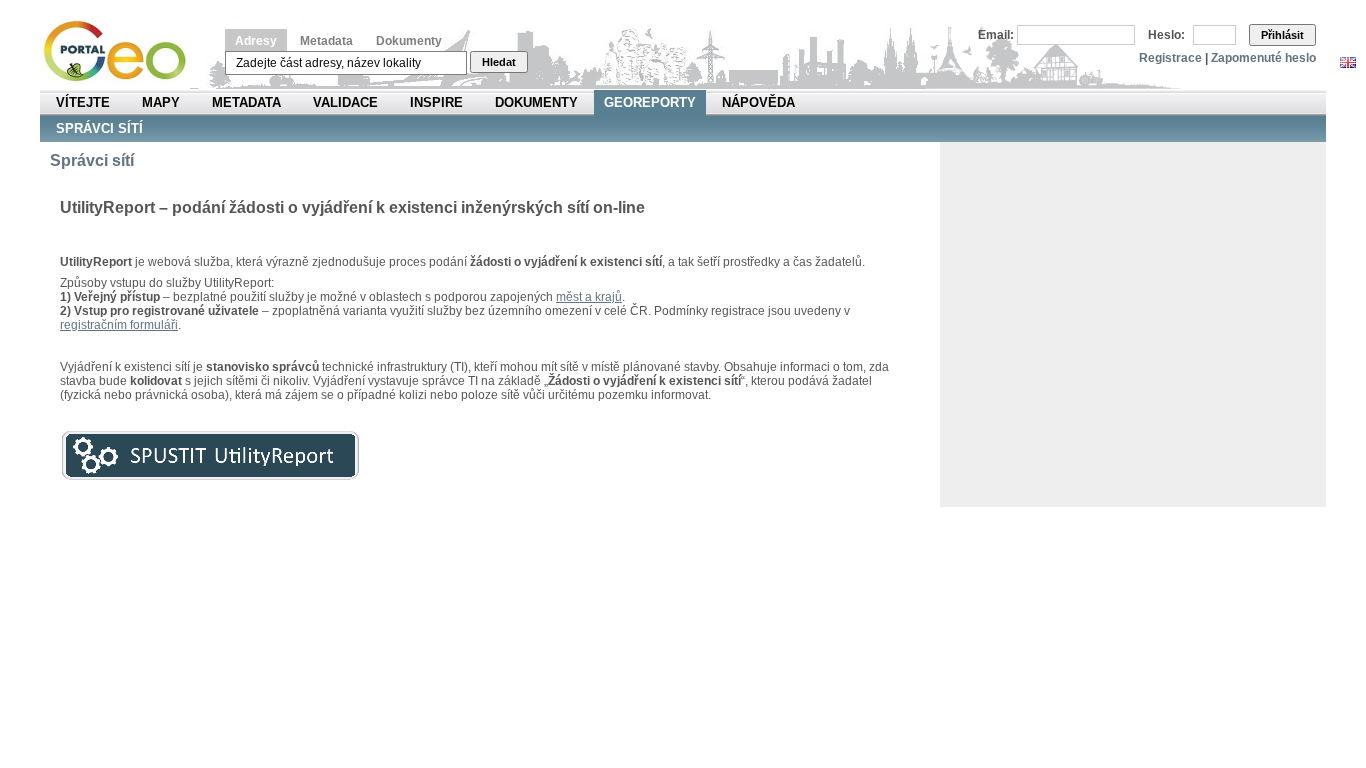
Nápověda (758, 102)
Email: (996, 35)
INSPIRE (436, 102)
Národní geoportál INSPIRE (122, 51)
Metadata (326, 41)
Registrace (1170, 58)
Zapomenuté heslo (1263, 58)
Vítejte (83, 102)
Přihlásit (1282, 35)
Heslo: (1166, 35)
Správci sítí (99, 128)
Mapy (161, 102)
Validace (345, 102)
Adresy (256, 41)
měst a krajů (589, 297)
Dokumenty (409, 41)
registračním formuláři (119, 325)
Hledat (499, 62)
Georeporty (650, 102)
